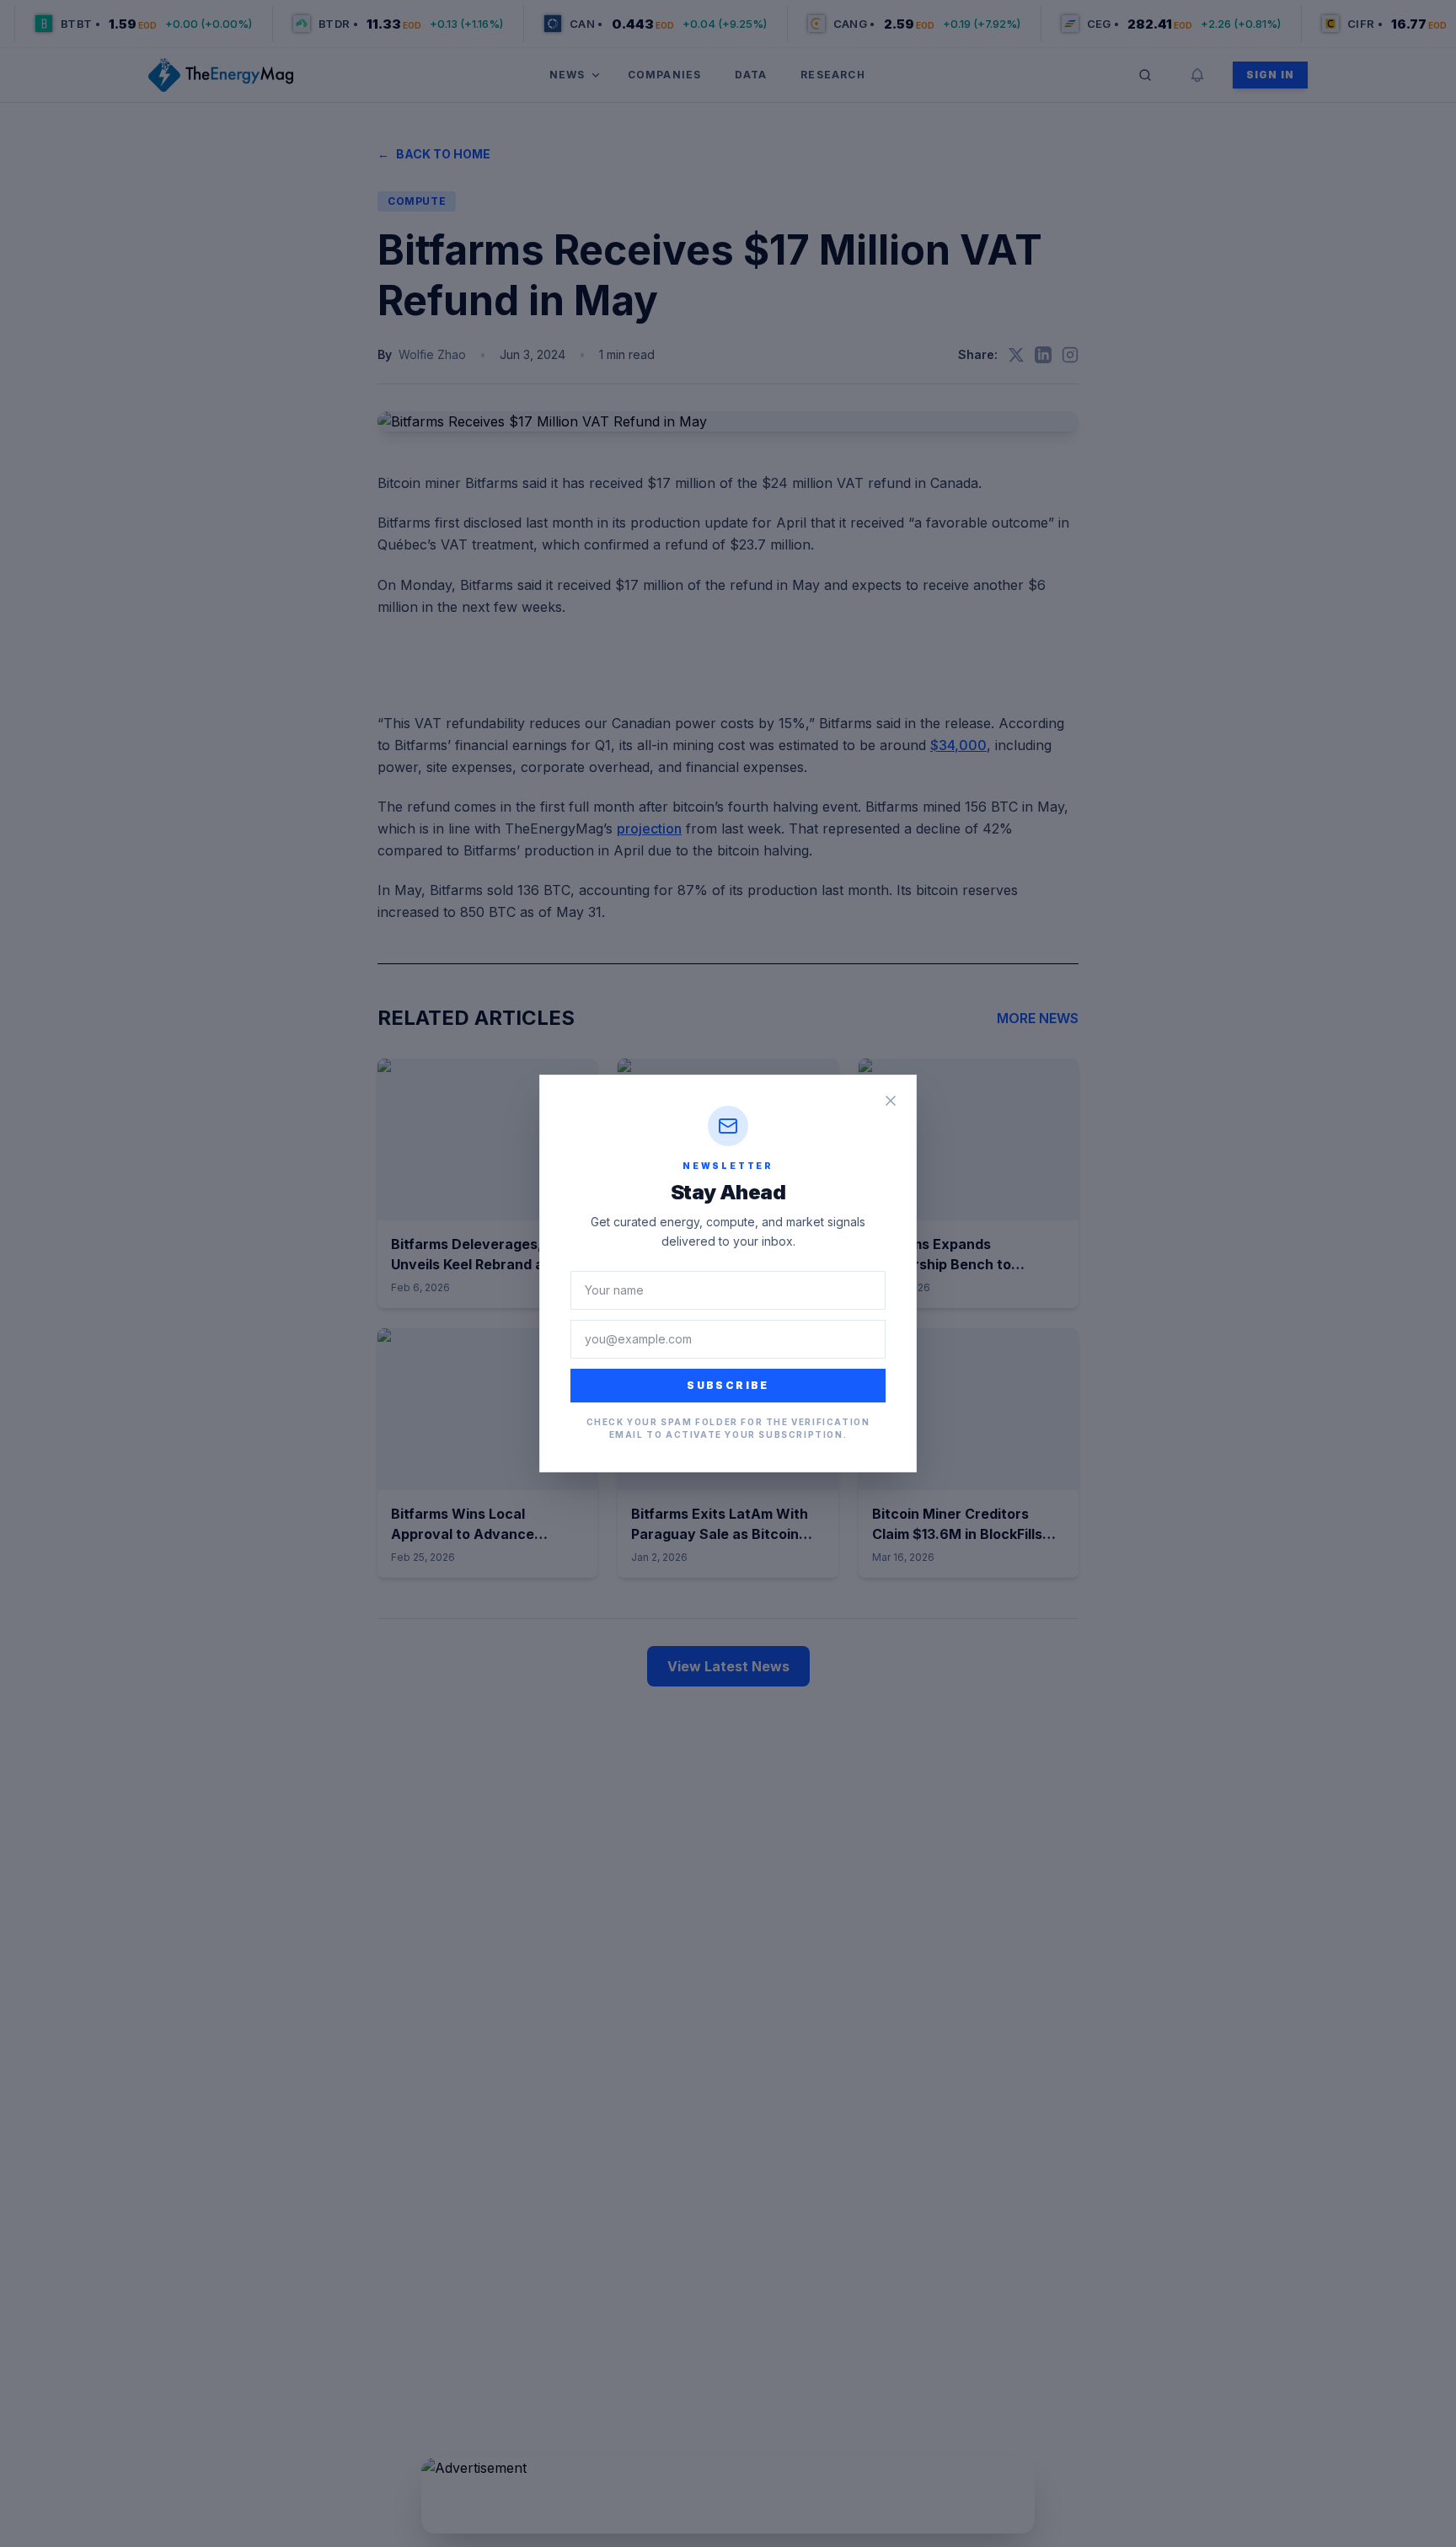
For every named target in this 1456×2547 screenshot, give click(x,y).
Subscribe (728, 1385)
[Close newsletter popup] (891, 1101)
